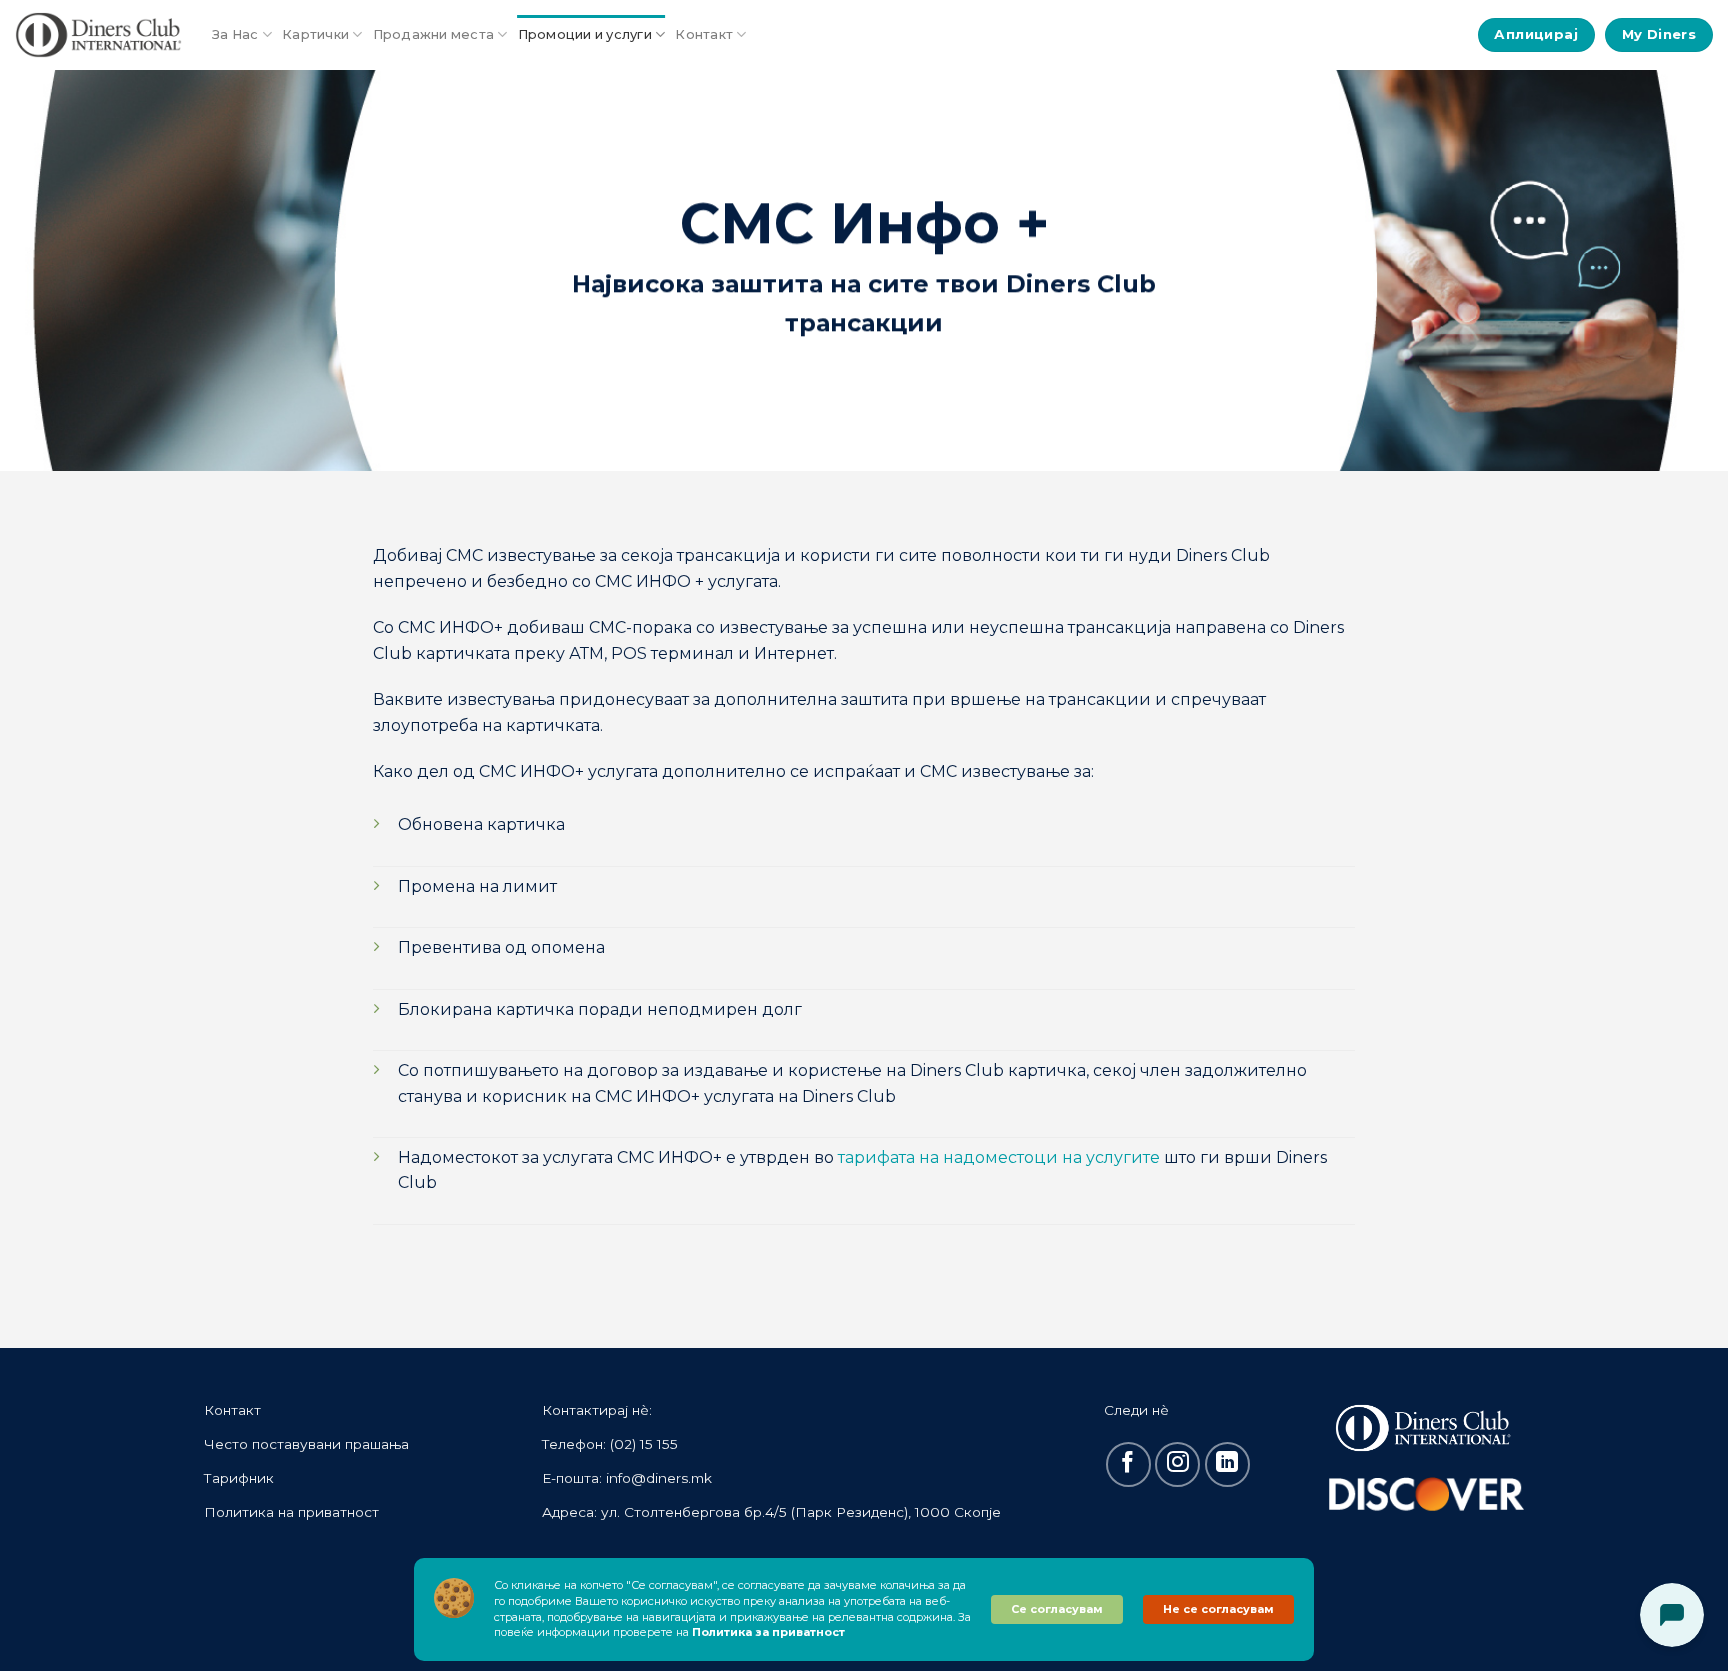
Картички (315, 34)
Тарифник (239, 1478)
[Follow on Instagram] (1177, 1464)
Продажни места (434, 34)
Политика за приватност (768, 1632)
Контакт (704, 34)
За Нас (235, 34)
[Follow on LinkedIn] (1227, 1464)
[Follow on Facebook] (1128, 1464)
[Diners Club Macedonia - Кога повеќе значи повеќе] (98, 35)
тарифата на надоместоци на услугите (999, 1157)
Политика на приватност (291, 1512)
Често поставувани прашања (306, 1444)
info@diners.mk (659, 1478)
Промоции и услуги (585, 34)
